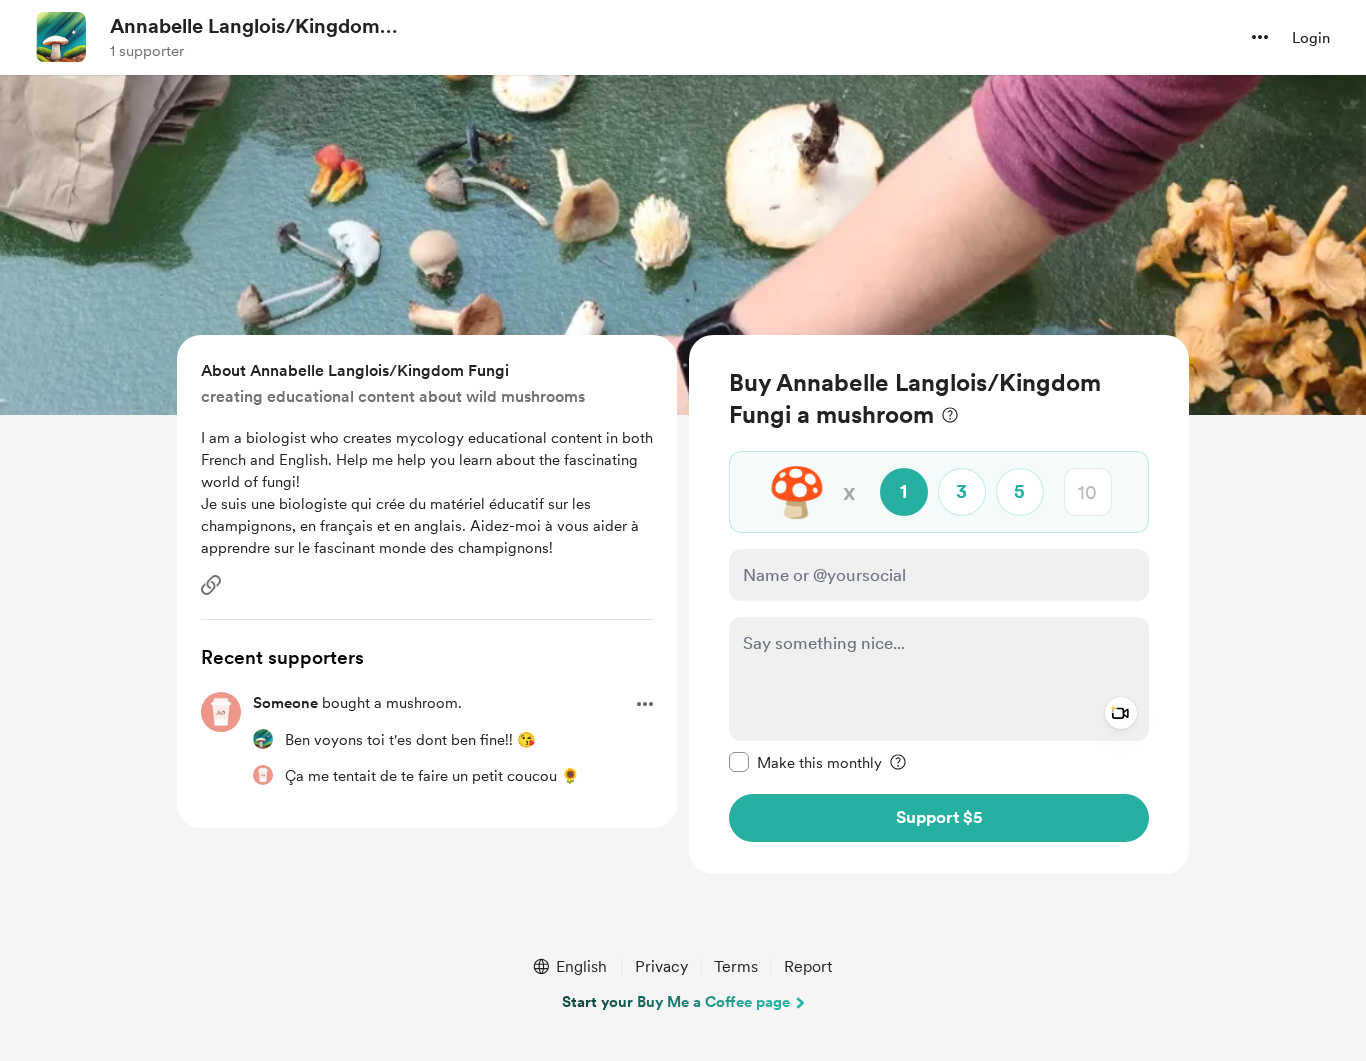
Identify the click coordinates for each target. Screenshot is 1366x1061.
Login (1311, 38)
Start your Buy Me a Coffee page (676, 1002)
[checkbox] (805, 762)
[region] (939, 604)
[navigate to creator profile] (61, 37)
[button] (1260, 37)
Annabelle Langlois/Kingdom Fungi (245, 27)
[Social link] (211, 585)
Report (808, 966)
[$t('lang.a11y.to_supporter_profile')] (263, 739)
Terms (736, 966)
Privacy (661, 966)
